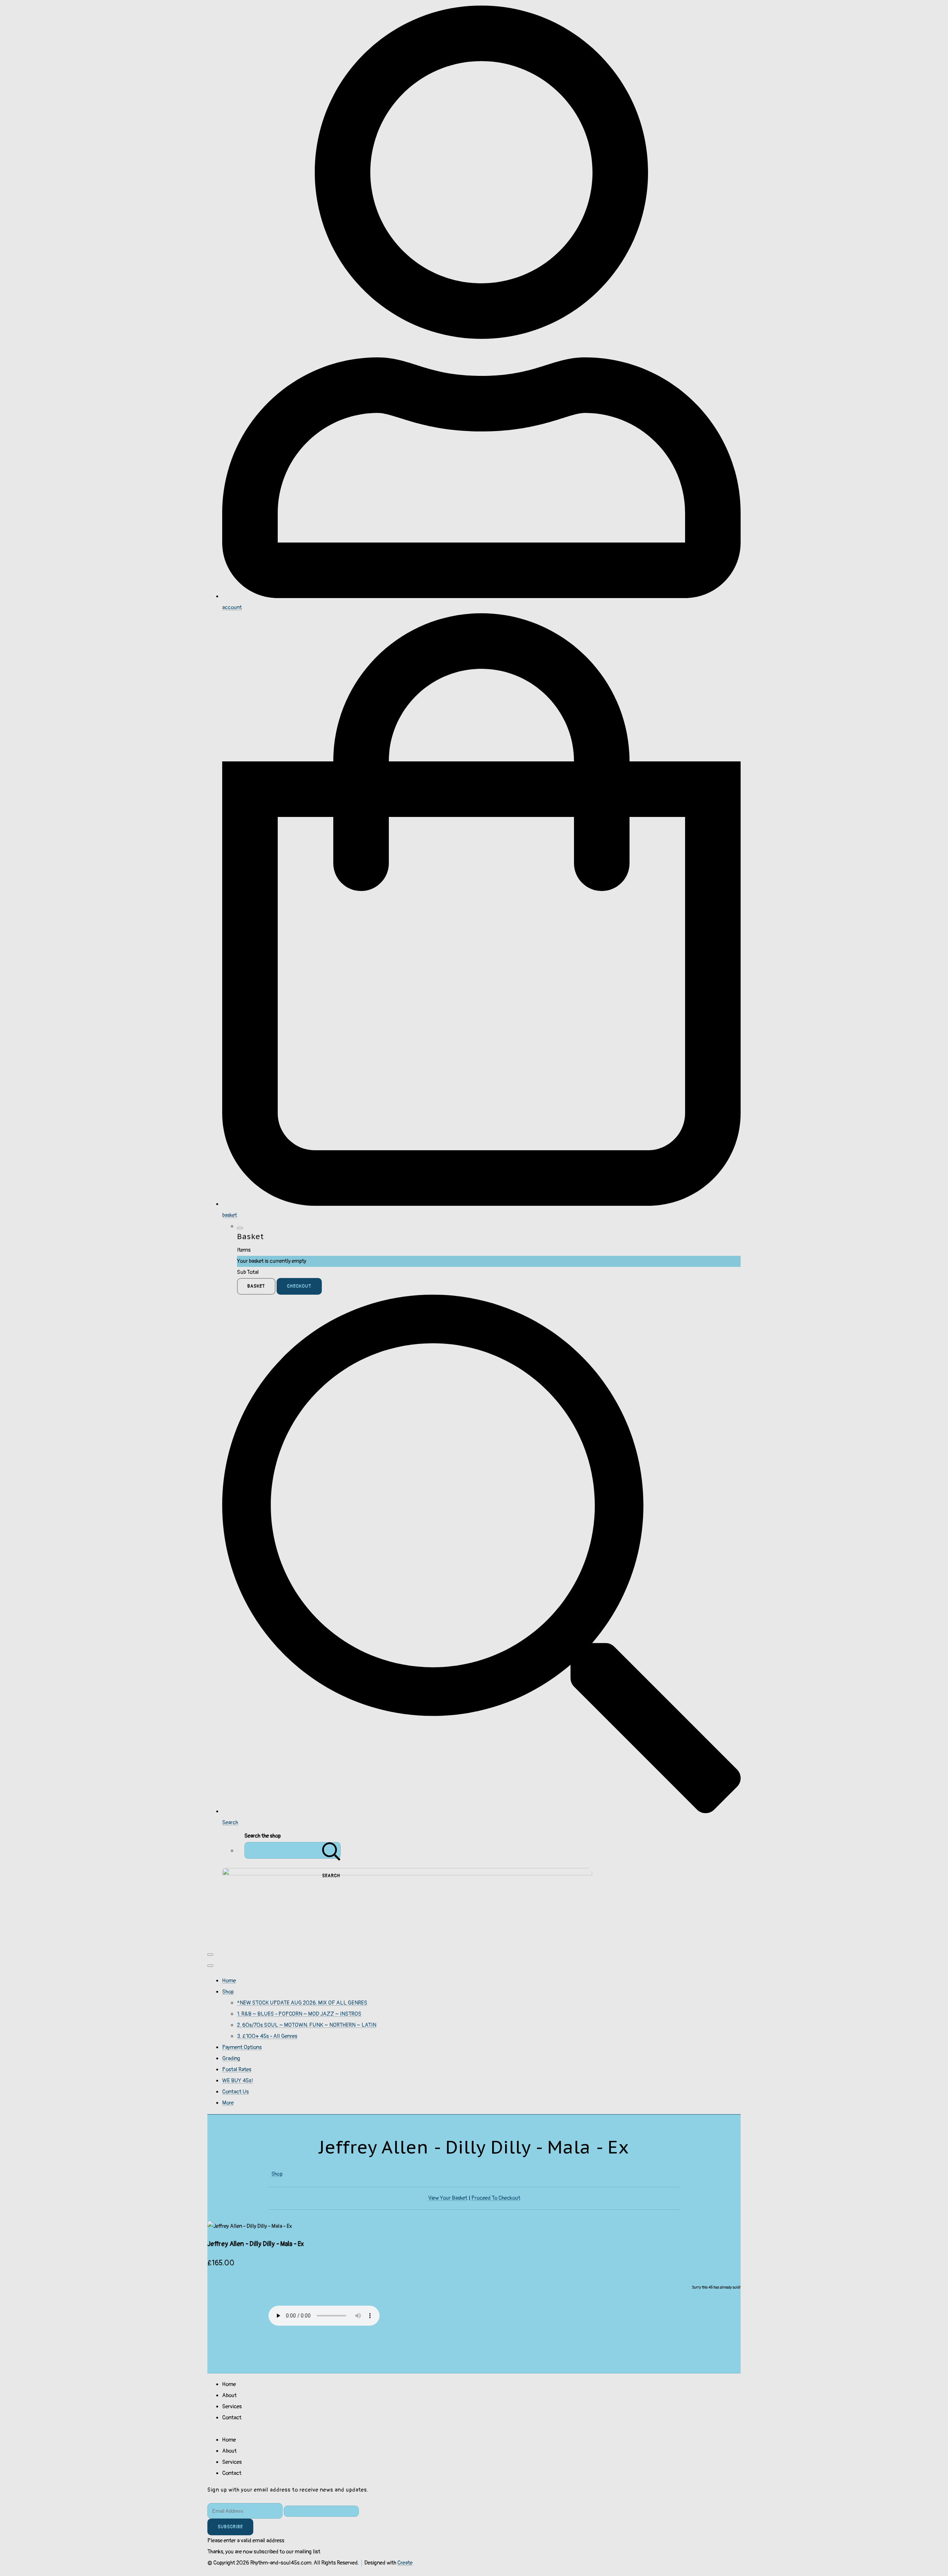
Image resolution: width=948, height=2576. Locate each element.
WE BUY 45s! (238, 2081)
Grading (231, 2058)
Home (229, 1981)
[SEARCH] (331, 1850)
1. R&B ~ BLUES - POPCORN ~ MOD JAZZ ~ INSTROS (299, 2014)
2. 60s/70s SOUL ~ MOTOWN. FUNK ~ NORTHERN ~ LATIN (307, 2025)
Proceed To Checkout (496, 2198)
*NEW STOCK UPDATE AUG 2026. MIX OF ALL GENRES (302, 2003)
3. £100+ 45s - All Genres (267, 2036)
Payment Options (242, 2047)
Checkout (299, 1286)
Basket (256, 1286)
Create (405, 2563)
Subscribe (230, 2527)
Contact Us (236, 2092)
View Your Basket (448, 2198)
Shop (228, 1992)
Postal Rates (237, 2070)
